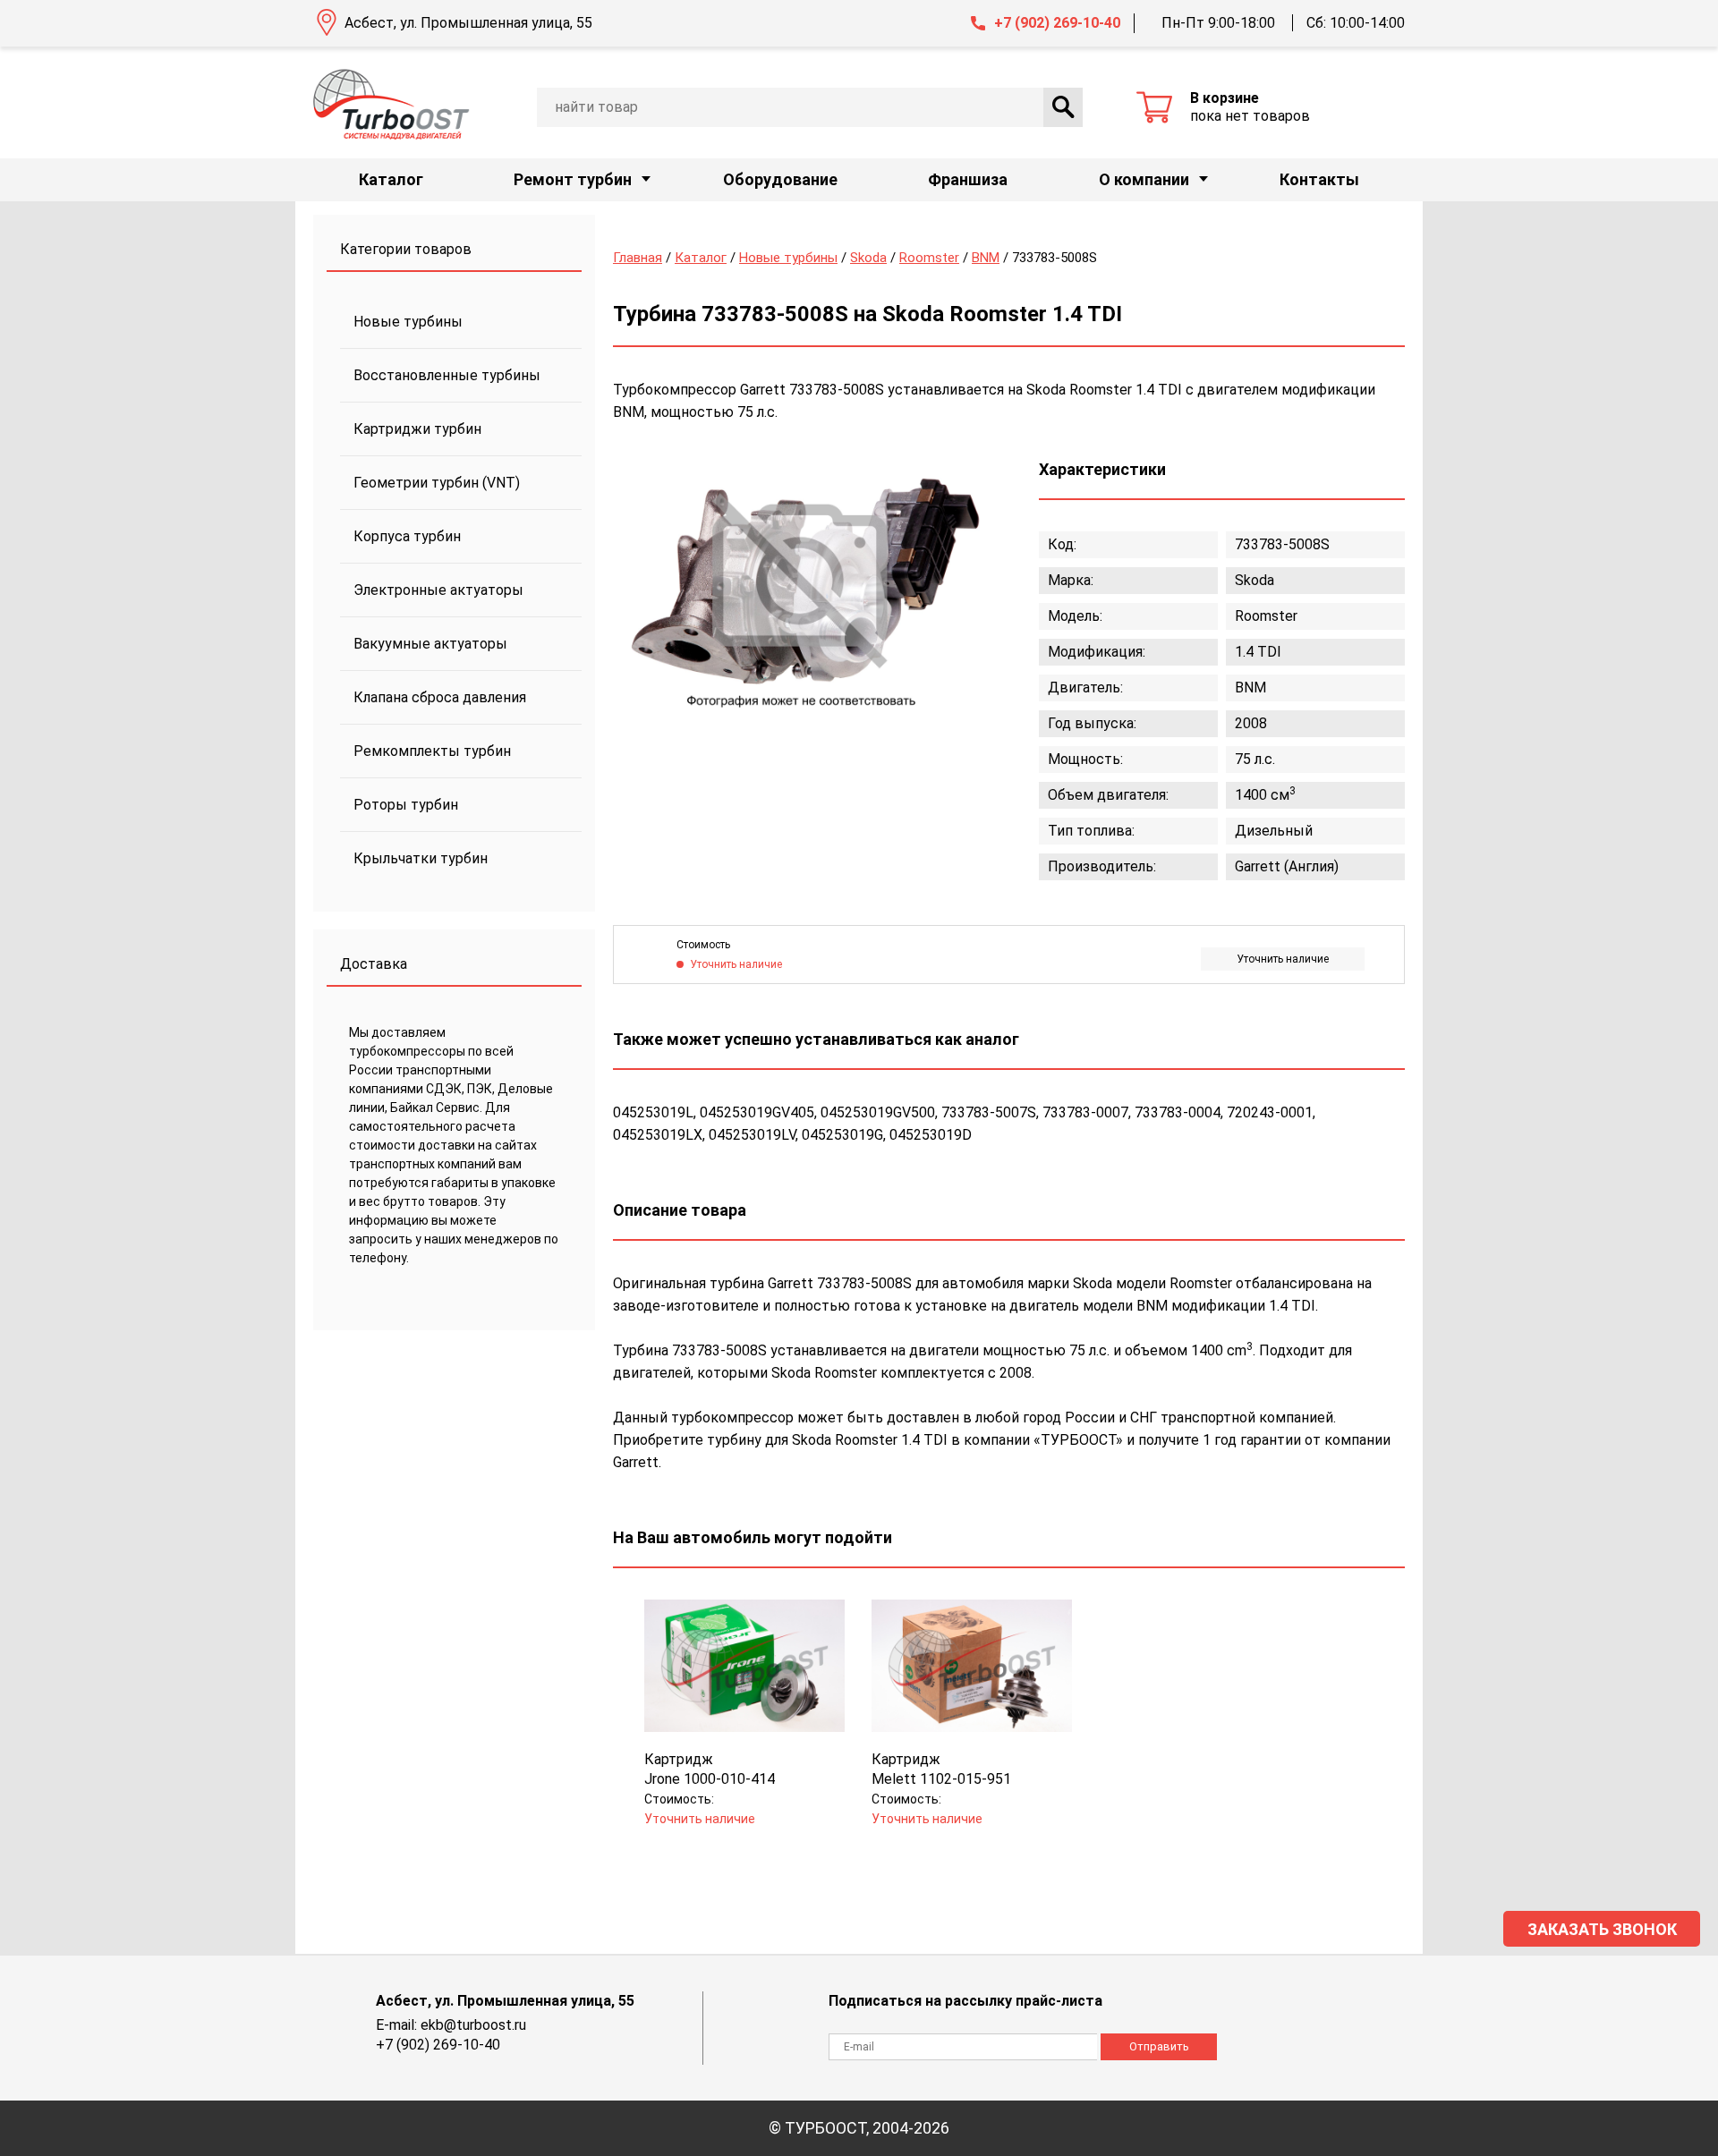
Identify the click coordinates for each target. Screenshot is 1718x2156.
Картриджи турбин (417, 429)
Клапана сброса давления (440, 697)
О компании (1144, 179)
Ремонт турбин (573, 179)
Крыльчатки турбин (421, 858)
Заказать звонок (1602, 1929)
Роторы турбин (406, 805)
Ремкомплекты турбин (432, 751)
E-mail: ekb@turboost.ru (451, 2025)
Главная (638, 258)
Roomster (929, 258)
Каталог (391, 179)
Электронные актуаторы (438, 590)
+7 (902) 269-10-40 (1057, 23)
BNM (986, 258)
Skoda (868, 258)
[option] (801, 584)
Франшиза (968, 179)
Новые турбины (408, 322)
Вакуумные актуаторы (430, 644)
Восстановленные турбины (447, 375)
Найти (1063, 107)
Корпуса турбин (407, 536)
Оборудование (780, 179)
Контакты (1319, 179)
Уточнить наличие (1283, 959)
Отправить (1159, 2046)
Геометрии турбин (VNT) (437, 483)
